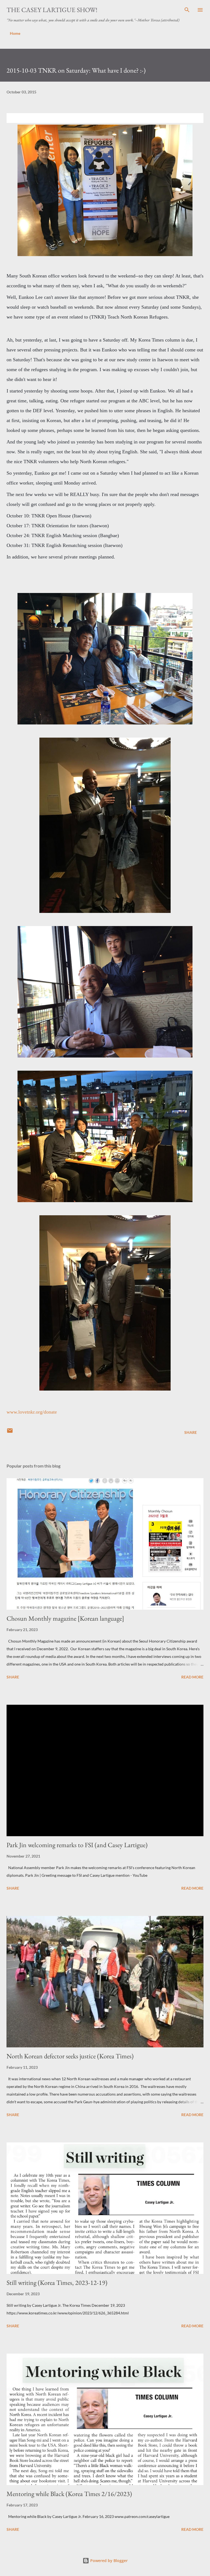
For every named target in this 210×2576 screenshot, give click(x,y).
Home (15, 33)
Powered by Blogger (108, 2561)
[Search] (187, 10)
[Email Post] (10, 1432)
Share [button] (191, 1432)
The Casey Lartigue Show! (52, 10)
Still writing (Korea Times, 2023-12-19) (57, 2283)
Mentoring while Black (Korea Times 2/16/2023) (69, 2494)
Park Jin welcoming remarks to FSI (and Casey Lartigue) (77, 1845)
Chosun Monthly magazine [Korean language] (65, 1618)
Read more (192, 1677)
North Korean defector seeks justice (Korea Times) (70, 2056)
